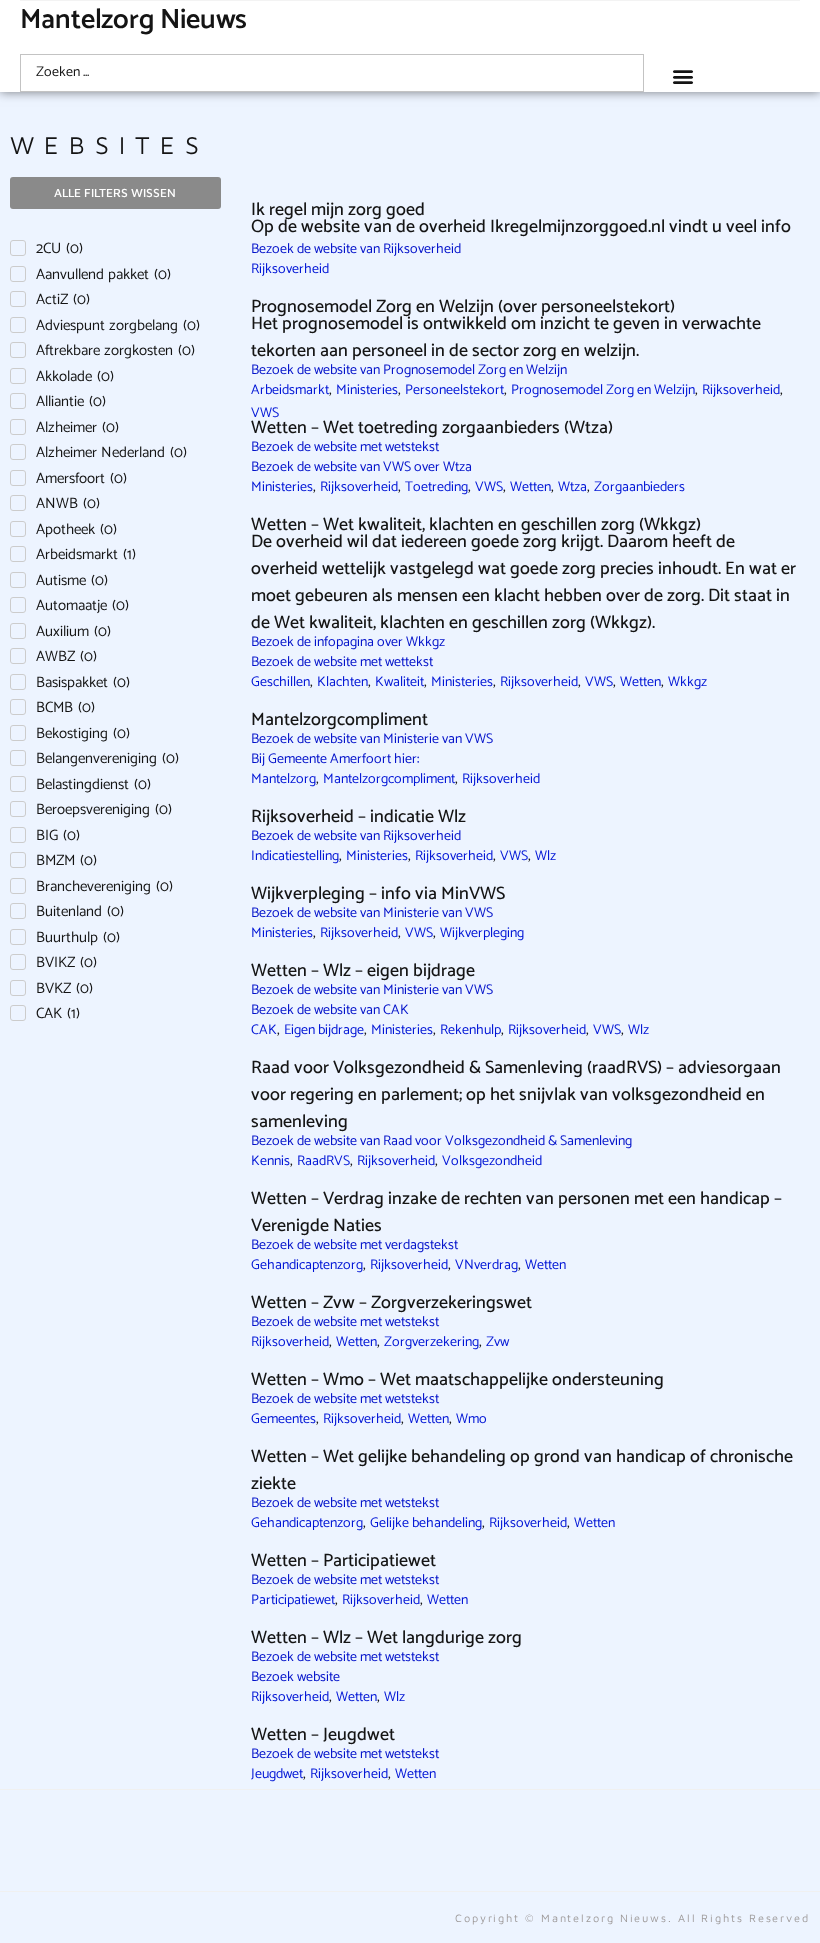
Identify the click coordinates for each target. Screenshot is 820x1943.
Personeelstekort (454, 390)
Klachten (342, 682)
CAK (264, 1030)
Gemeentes (283, 1419)
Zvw (497, 1342)
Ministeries (367, 390)
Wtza (572, 487)
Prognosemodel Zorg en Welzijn (603, 390)
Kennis (270, 1161)
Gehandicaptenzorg (307, 1265)
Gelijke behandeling (426, 1523)
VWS (489, 487)
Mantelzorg (283, 779)
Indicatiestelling (295, 856)
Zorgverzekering (431, 1342)
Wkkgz (687, 682)
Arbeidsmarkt (290, 390)
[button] (683, 75)
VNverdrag (486, 1265)
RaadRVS (323, 1161)
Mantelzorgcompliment (389, 779)
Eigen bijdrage (324, 1030)
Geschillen (280, 682)
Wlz (545, 856)
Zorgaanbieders (639, 487)
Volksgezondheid (492, 1161)
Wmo (471, 1419)
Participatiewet (293, 1600)
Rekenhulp (470, 1030)
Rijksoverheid (290, 269)
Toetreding (436, 487)
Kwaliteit (399, 682)
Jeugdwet (277, 1774)
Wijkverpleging (482, 933)
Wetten (530, 487)
